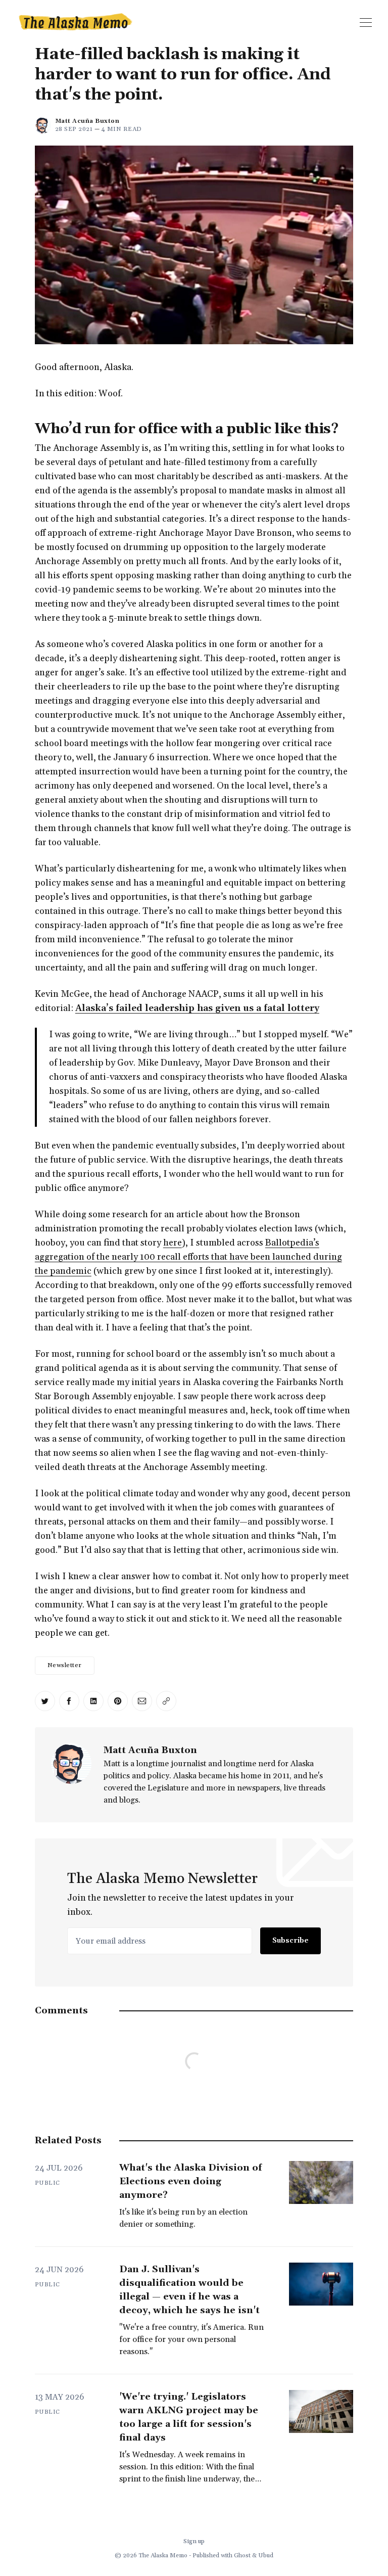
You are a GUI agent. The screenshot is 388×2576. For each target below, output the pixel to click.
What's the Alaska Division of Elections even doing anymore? (190, 2181)
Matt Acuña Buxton (87, 121)
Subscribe (290, 1941)
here (173, 1243)
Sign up (194, 2541)
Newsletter (65, 1665)
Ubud (266, 2556)
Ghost (242, 2556)
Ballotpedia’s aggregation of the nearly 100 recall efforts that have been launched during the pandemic (188, 1257)
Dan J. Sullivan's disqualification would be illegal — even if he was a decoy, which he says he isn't (189, 2290)
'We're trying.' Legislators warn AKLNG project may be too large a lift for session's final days (189, 2417)
